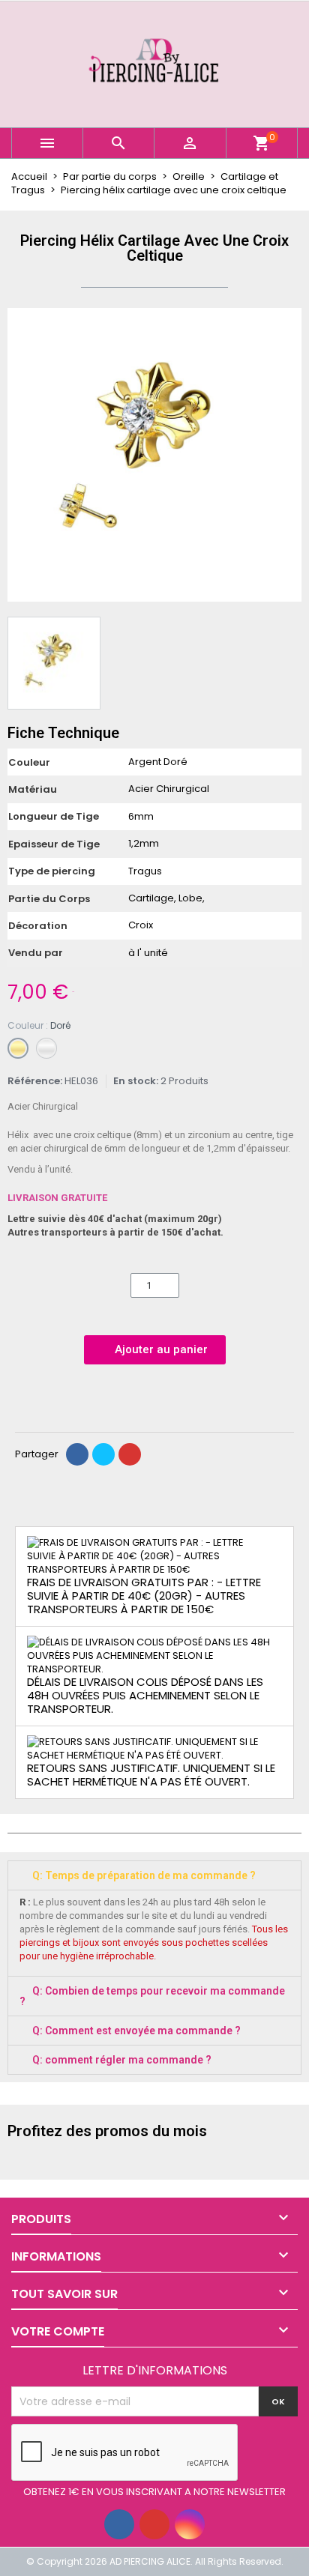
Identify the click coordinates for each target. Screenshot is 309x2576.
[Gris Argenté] (46, 1048)
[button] (21, 455)
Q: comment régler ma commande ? (122, 2060)
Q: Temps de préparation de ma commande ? (144, 1875)
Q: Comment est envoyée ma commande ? (136, 2031)
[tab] (154, 1875)
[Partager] (77, 1454)
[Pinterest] (130, 1454)
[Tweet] (103, 1454)
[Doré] (18, 1048)
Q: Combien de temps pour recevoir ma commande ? (152, 1996)
